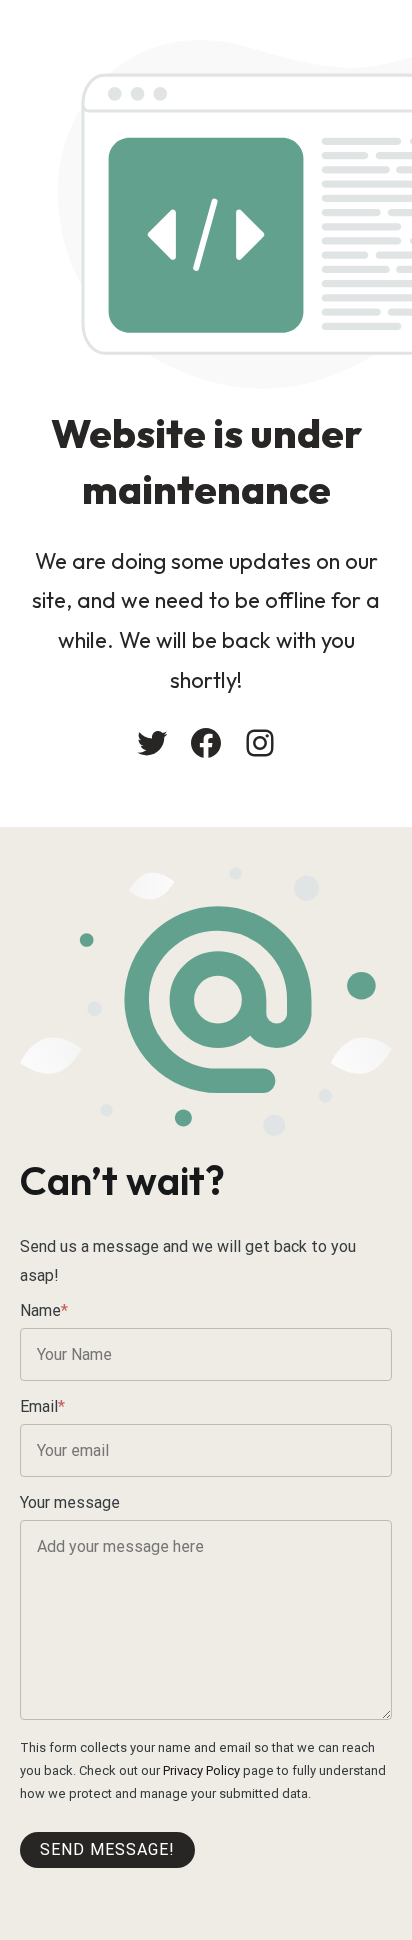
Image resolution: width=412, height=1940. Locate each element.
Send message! (107, 1849)
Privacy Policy (201, 1770)
